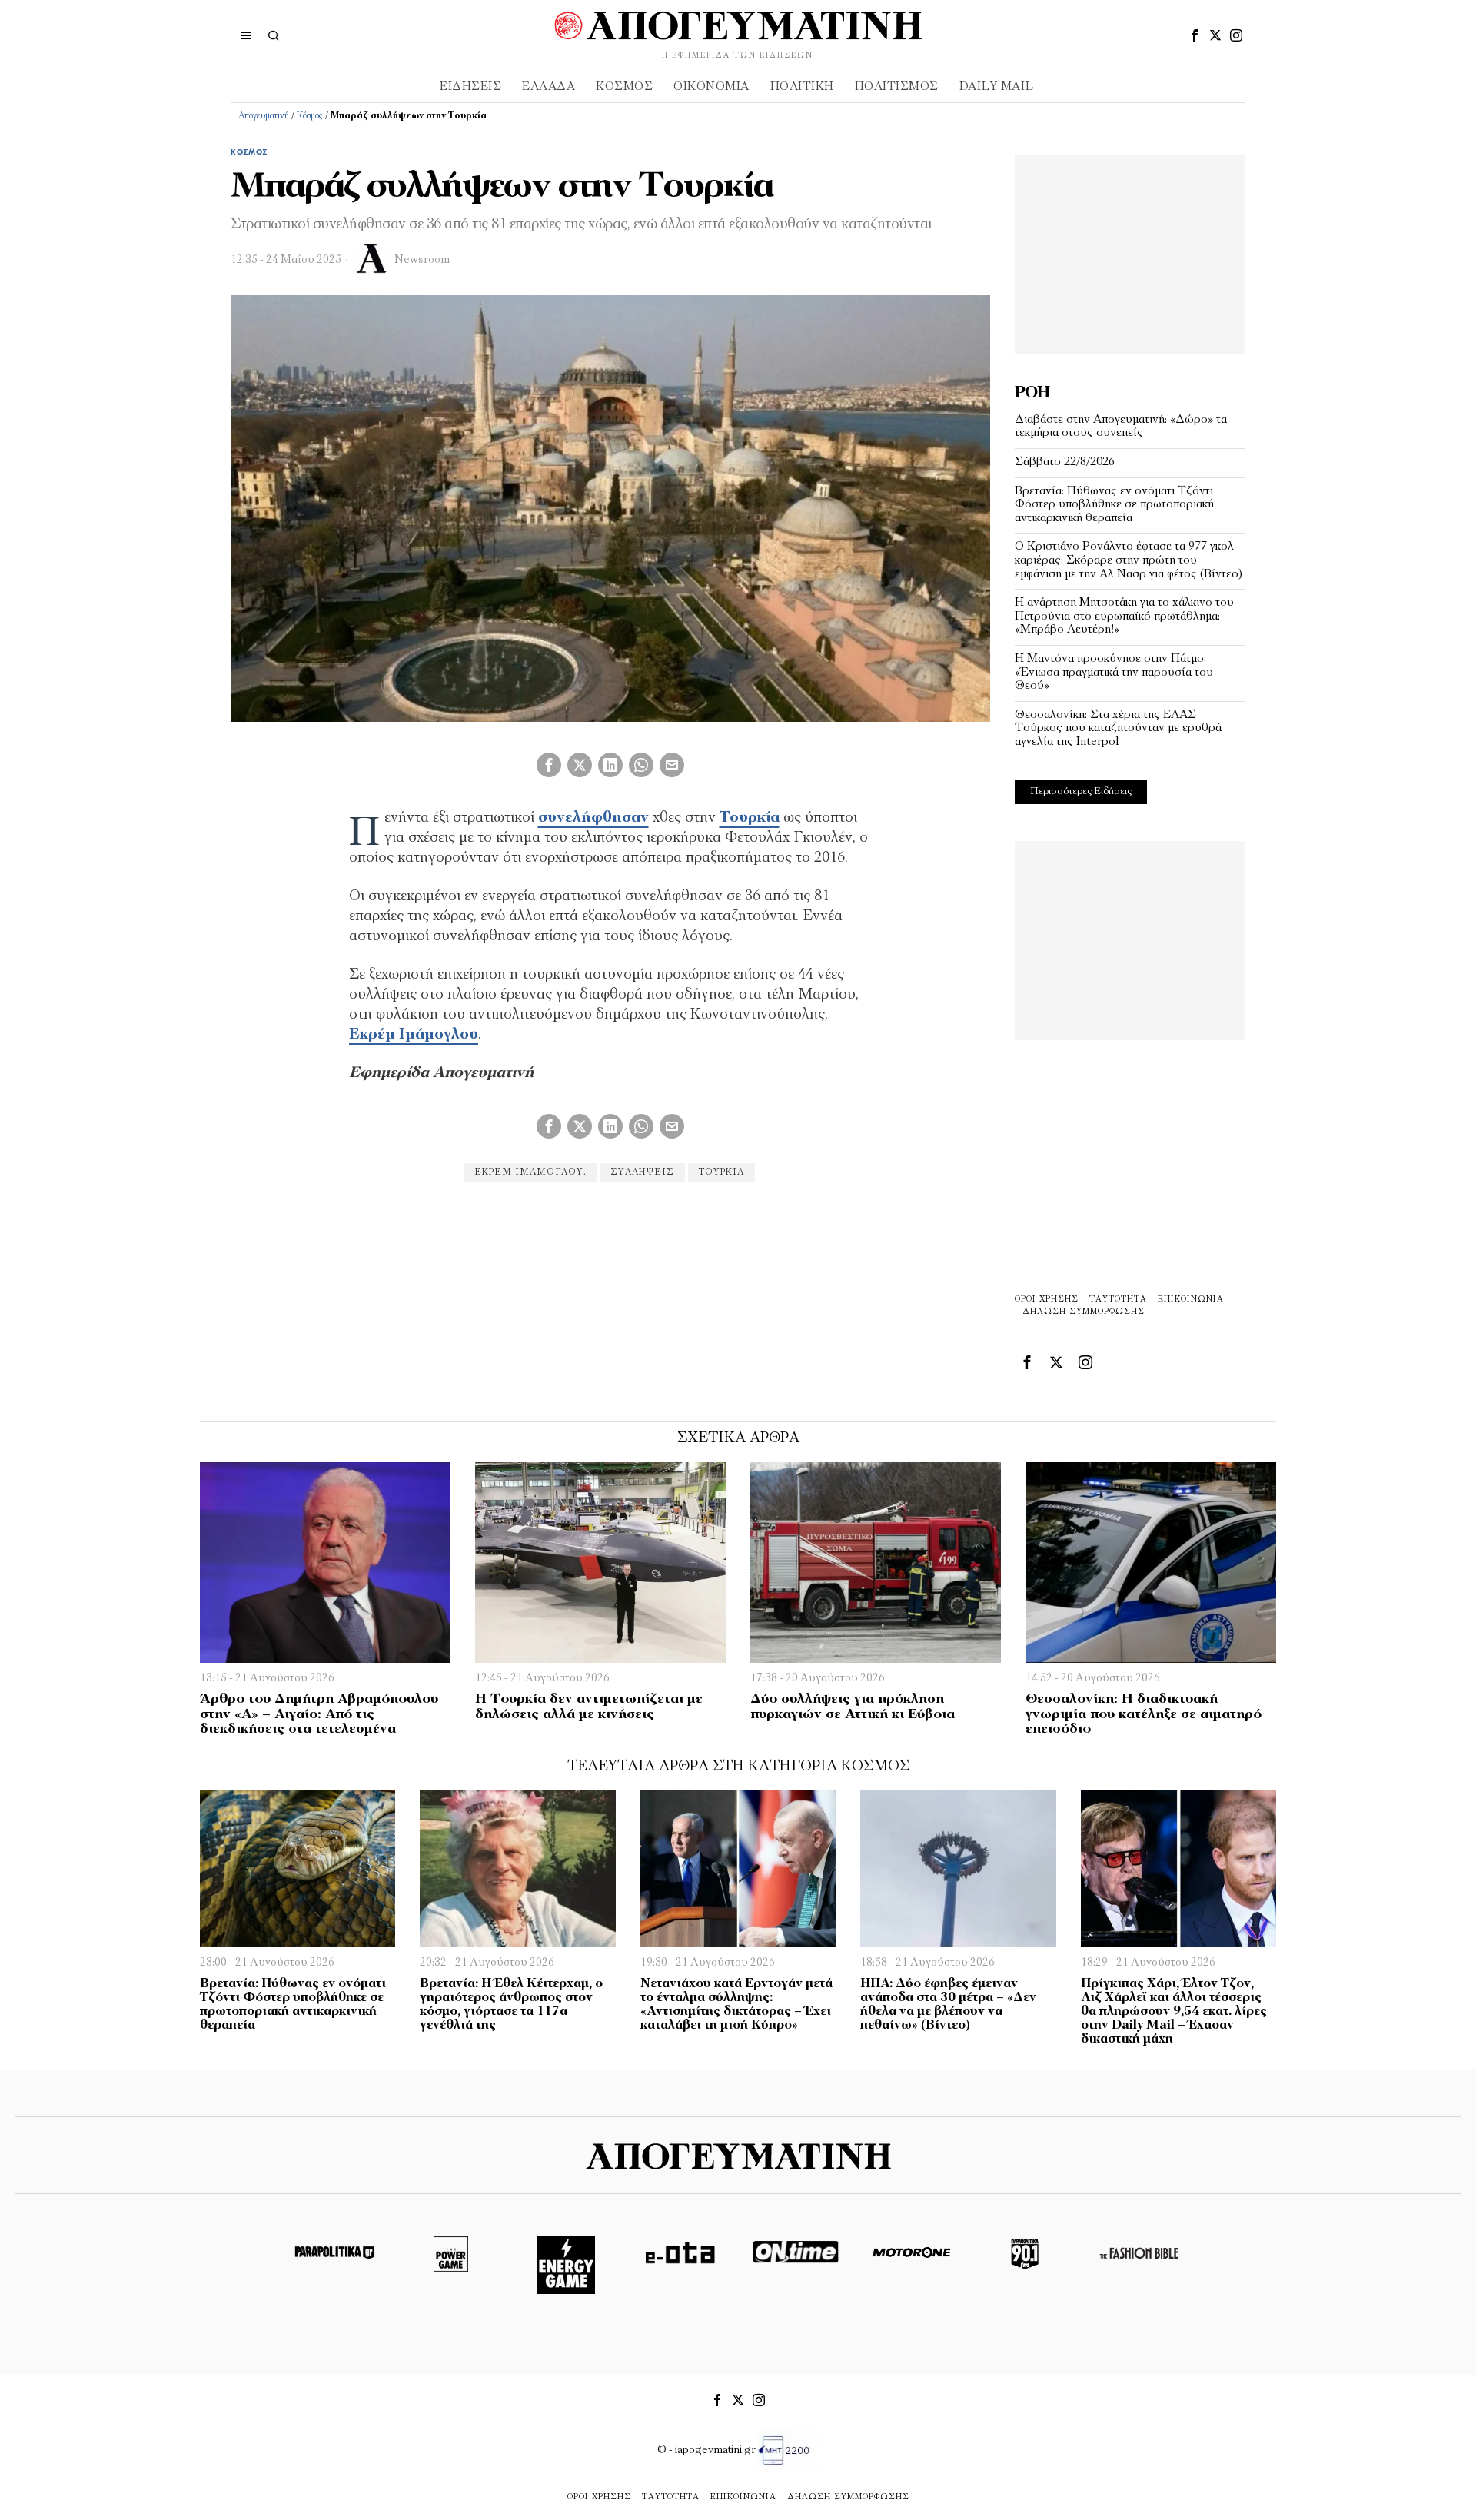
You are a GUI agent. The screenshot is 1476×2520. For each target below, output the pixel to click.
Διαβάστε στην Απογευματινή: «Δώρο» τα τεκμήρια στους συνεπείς (1121, 427)
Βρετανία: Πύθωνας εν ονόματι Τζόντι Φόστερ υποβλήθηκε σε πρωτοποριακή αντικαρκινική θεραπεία (1114, 505)
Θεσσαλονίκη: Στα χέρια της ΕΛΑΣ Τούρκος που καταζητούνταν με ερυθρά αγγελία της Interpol (1118, 728)
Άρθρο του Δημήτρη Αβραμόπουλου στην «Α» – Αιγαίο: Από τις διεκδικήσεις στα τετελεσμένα (319, 1715)
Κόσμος (310, 116)
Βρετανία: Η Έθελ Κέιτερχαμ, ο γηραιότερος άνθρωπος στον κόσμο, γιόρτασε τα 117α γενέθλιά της (511, 2005)
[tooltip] (1195, 35)
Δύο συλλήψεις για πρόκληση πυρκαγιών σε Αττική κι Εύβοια (853, 1707)
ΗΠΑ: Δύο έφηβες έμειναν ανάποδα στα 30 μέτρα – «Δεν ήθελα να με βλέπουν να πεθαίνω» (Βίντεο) (948, 2005)
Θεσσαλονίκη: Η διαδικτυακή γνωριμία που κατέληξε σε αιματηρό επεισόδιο (1144, 1715)
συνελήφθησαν (593, 818)
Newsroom (422, 260)
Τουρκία (750, 818)
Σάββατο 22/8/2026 (1065, 462)
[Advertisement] (1130, 251)
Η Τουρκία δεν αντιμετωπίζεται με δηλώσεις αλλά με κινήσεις (589, 1707)
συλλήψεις (642, 1172)
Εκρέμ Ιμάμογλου (414, 1035)
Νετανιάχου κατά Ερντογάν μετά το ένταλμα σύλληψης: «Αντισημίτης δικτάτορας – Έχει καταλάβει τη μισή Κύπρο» (736, 2005)
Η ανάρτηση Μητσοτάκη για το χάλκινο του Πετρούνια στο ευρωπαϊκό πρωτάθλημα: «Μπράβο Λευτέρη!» (1124, 616)
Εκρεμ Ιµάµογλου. (530, 1172)
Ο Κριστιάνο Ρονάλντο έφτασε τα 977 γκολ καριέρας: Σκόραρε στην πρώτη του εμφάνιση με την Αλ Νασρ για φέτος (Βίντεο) (1129, 560)
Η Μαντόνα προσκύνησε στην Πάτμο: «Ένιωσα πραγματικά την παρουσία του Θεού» (1114, 672)
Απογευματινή (264, 116)
